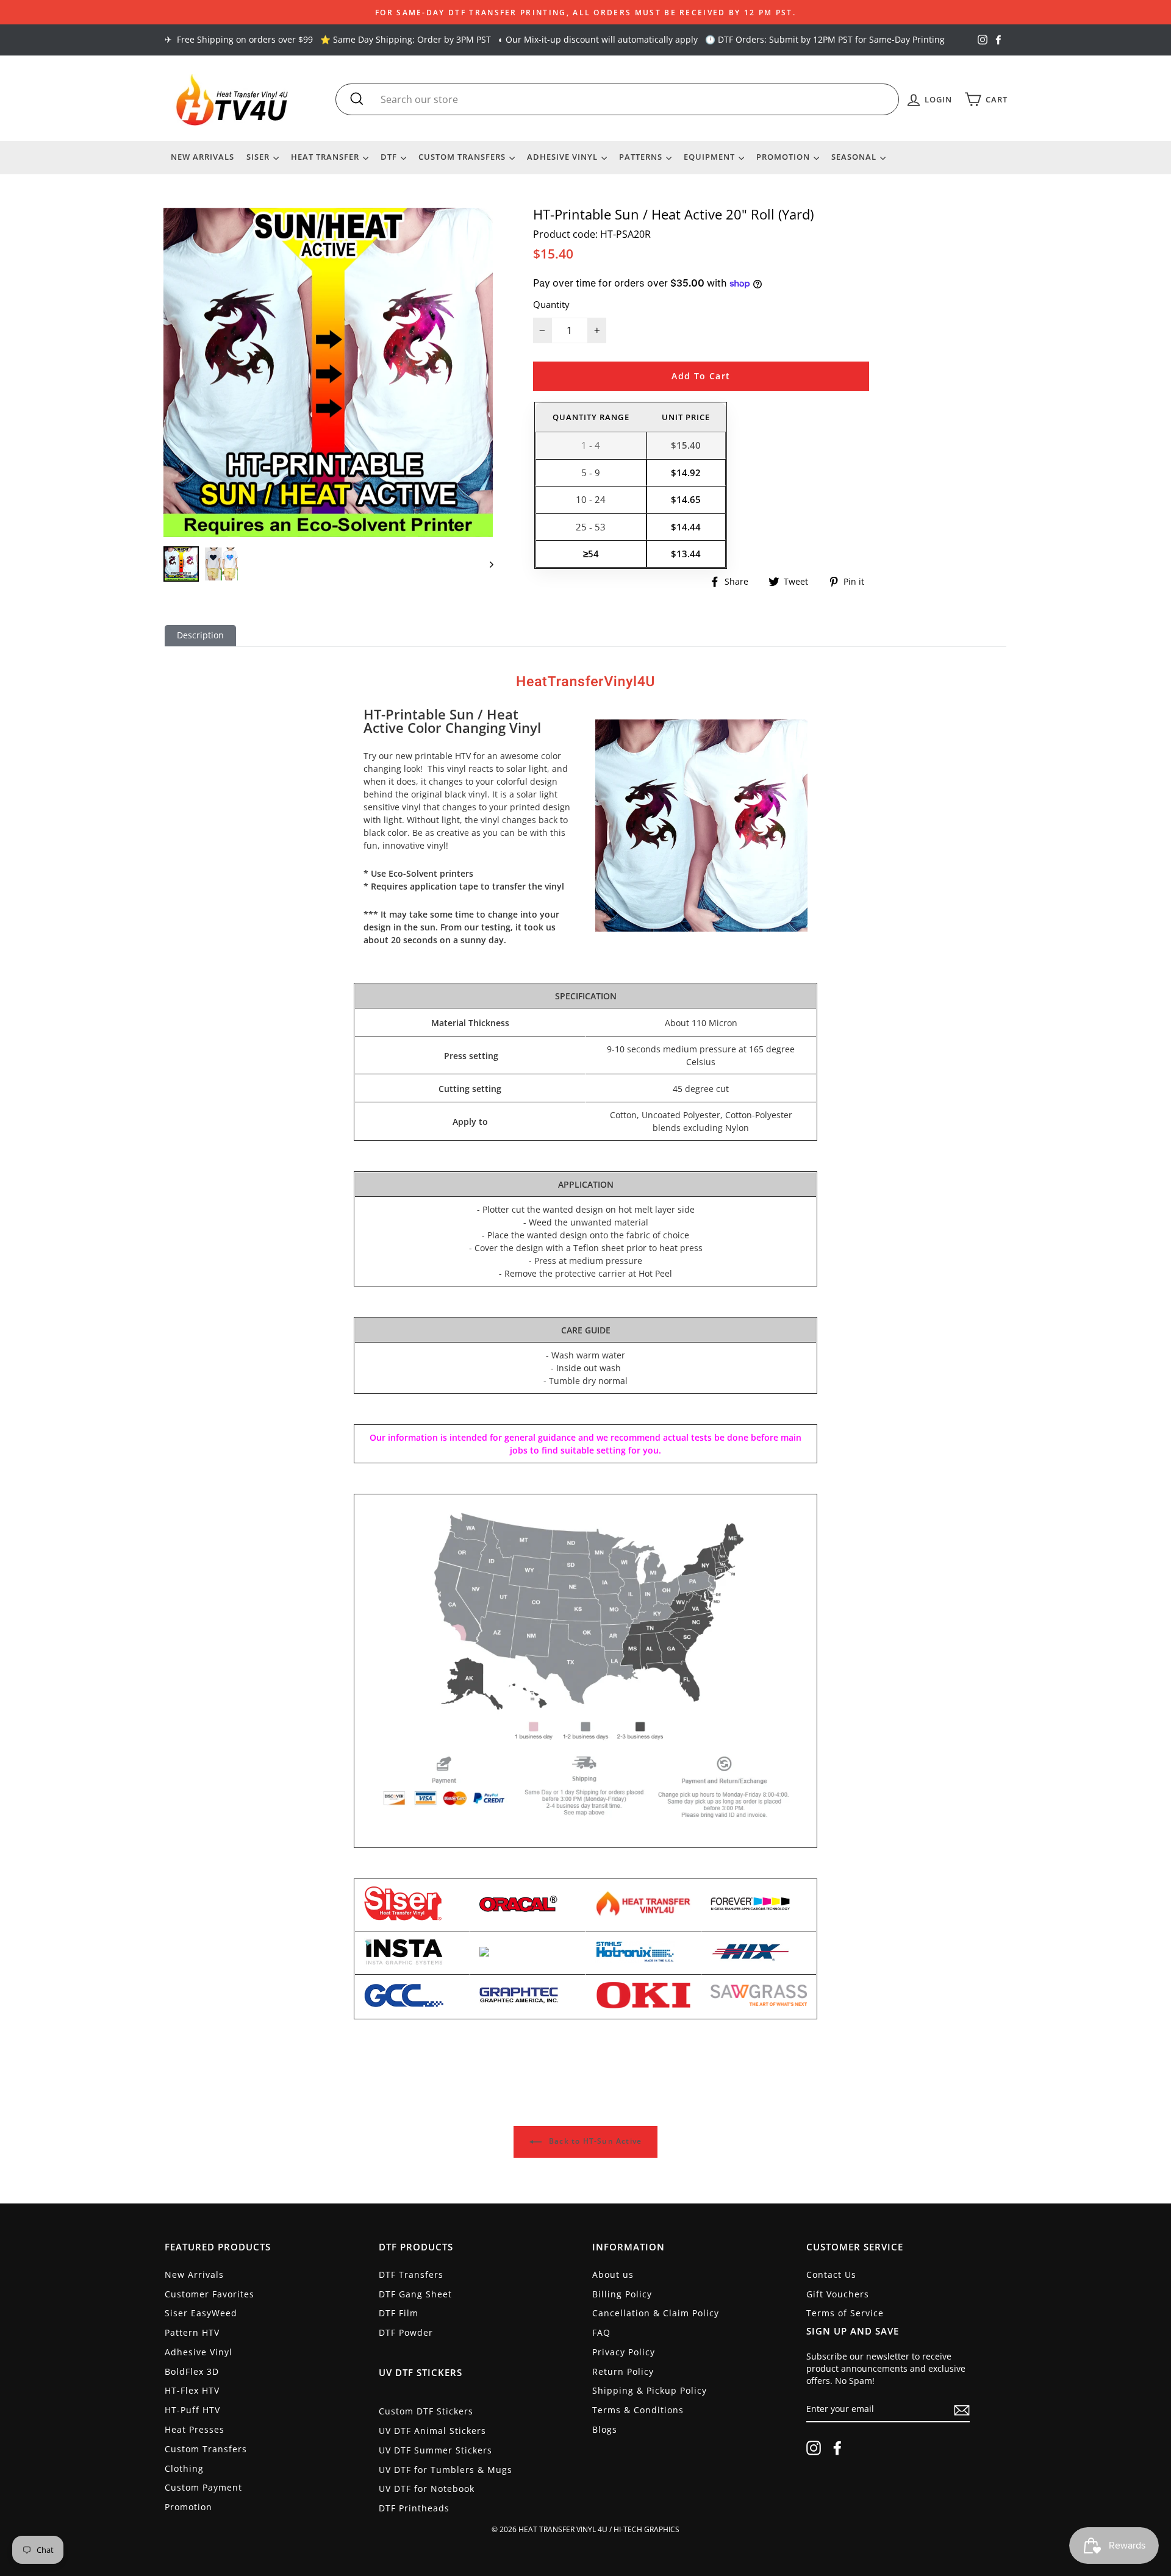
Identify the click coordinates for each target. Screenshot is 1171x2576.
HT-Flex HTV (192, 2390)
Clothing (184, 2468)
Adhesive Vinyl (564, 157)
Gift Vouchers (838, 2294)
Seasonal (855, 157)
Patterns (642, 157)
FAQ (601, 2332)
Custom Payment (203, 2487)
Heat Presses (195, 2429)
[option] (585, 12)
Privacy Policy (624, 2352)
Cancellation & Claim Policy (656, 2313)
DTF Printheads (414, 2508)
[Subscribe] (962, 2410)
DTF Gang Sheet (415, 2294)
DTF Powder (406, 2332)
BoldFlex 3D (192, 2371)
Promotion (784, 157)
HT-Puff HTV (192, 2410)
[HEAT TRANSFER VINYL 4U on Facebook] (837, 2448)
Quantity (551, 304)
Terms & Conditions (638, 2410)
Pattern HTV (192, 2332)
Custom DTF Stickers (426, 2411)
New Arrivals (202, 157)
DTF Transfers (411, 2275)
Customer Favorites (209, 2294)
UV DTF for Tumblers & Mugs (446, 2470)
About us (613, 2275)
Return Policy (623, 2371)
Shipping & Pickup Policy (650, 2390)
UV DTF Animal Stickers (432, 2431)
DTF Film (399, 2313)
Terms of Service (845, 2313)
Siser (259, 157)
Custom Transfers (463, 157)
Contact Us (831, 2275)
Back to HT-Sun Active (594, 2141)
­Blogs (605, 2429)
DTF (390, 157)
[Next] (486, 564)
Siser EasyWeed (201, 2313)
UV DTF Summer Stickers (435, 2450)
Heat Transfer (326, 157)
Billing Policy (622, 2294)
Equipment (711, 157)
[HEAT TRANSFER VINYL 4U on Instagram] (814, 2448)
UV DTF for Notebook (427, 2489)
